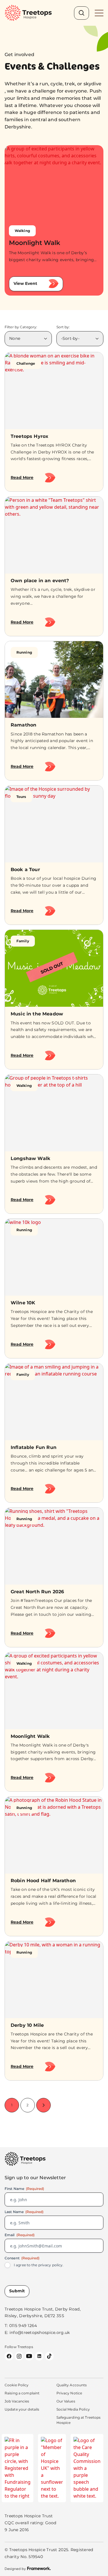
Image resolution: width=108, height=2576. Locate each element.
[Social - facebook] (9, 2356)
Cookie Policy (17, 2385)
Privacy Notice (69, 2393)
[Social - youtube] (29, 2356)
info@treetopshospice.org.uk (40, 2332)
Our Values (66, 2401)
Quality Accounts (72, 2385)
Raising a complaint (22, 2393)
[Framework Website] (28, 2568)
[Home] (28, 13)
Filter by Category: (21, 327)
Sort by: (63, 327)
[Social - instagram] (19, 2356)
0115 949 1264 (23, 2326)
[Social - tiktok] (49, 2356)
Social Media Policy (73, 2409)
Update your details (22, 2409)
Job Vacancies (17, 2401)
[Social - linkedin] (39, 2356)
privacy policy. (51, 2265)
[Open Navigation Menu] (99, 13)
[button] (44, 2105)
